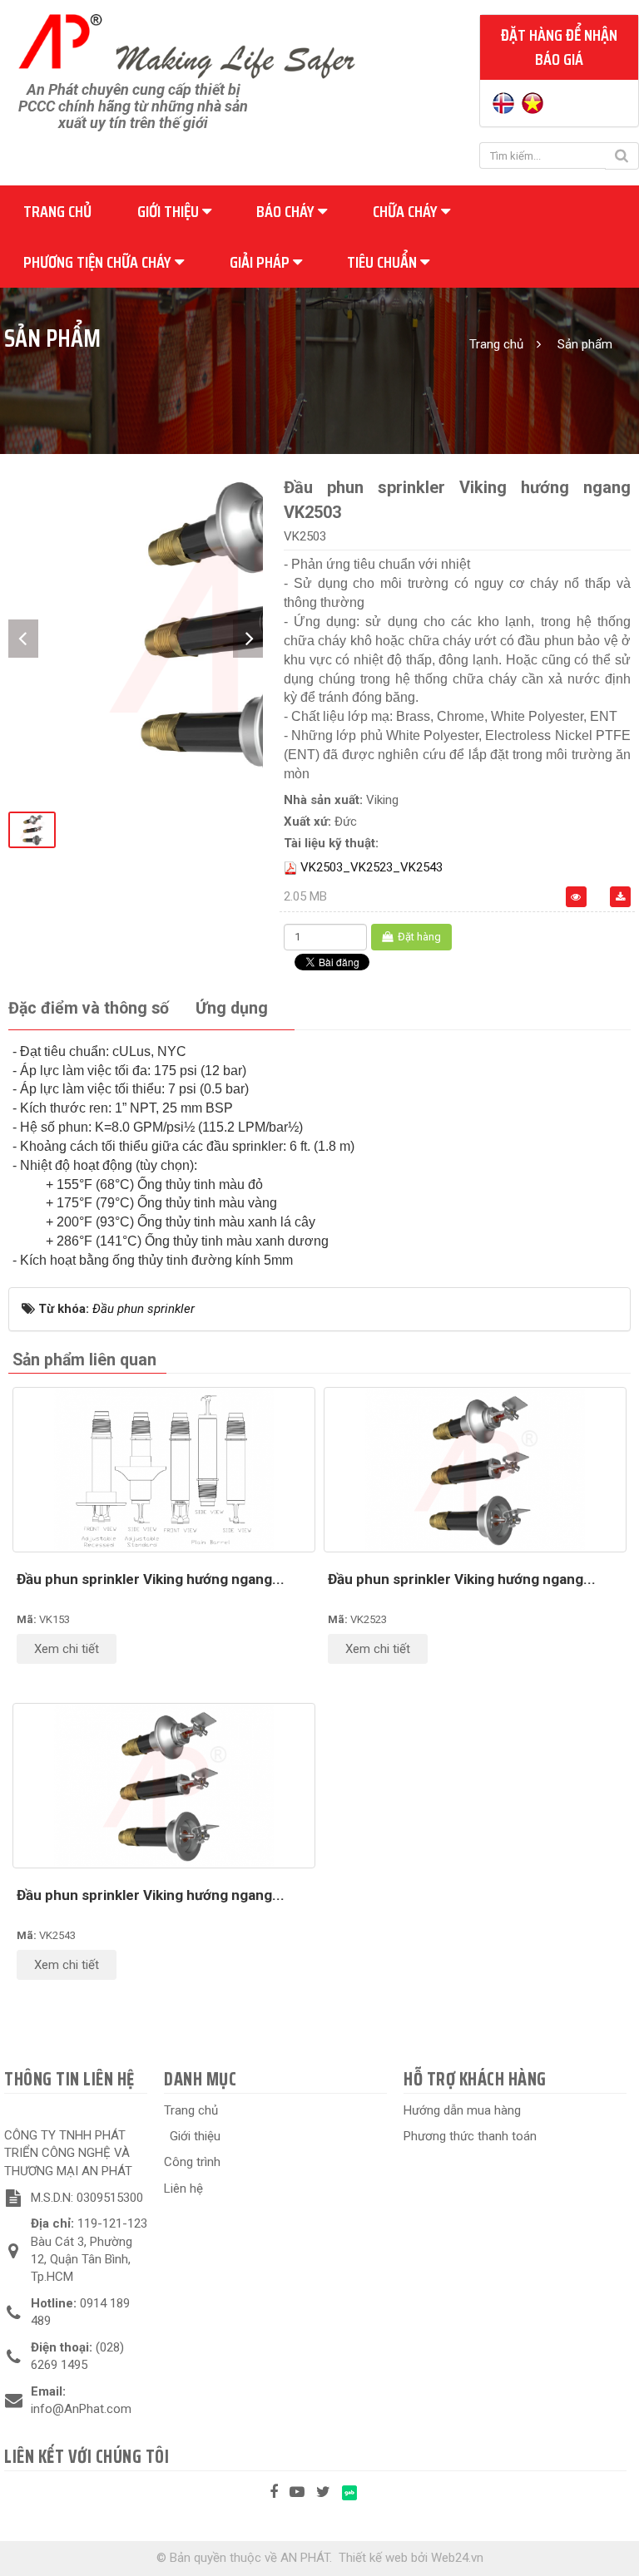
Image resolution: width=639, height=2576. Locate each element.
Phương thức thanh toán (470, 2136)
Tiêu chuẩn (384, 262)
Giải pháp (261, 262)
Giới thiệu (170, 211)
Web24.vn (457, 2558)
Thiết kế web (373, 2558)
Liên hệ (183, 2189)
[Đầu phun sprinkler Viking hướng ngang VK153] (164, 1470)
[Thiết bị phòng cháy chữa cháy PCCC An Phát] (186, 44)
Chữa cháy (407, 211)
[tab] (89, 1009)
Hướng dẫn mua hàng (462, 2110)
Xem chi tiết (67, 1649)
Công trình (192, 2162)
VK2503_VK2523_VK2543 (372, 867)
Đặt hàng (418, 937)
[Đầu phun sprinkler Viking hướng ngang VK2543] (164, 1786)
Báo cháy (287, 211)
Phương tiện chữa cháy (99, 262)
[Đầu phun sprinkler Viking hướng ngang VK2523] (475, 1470)
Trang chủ (57, 211)
